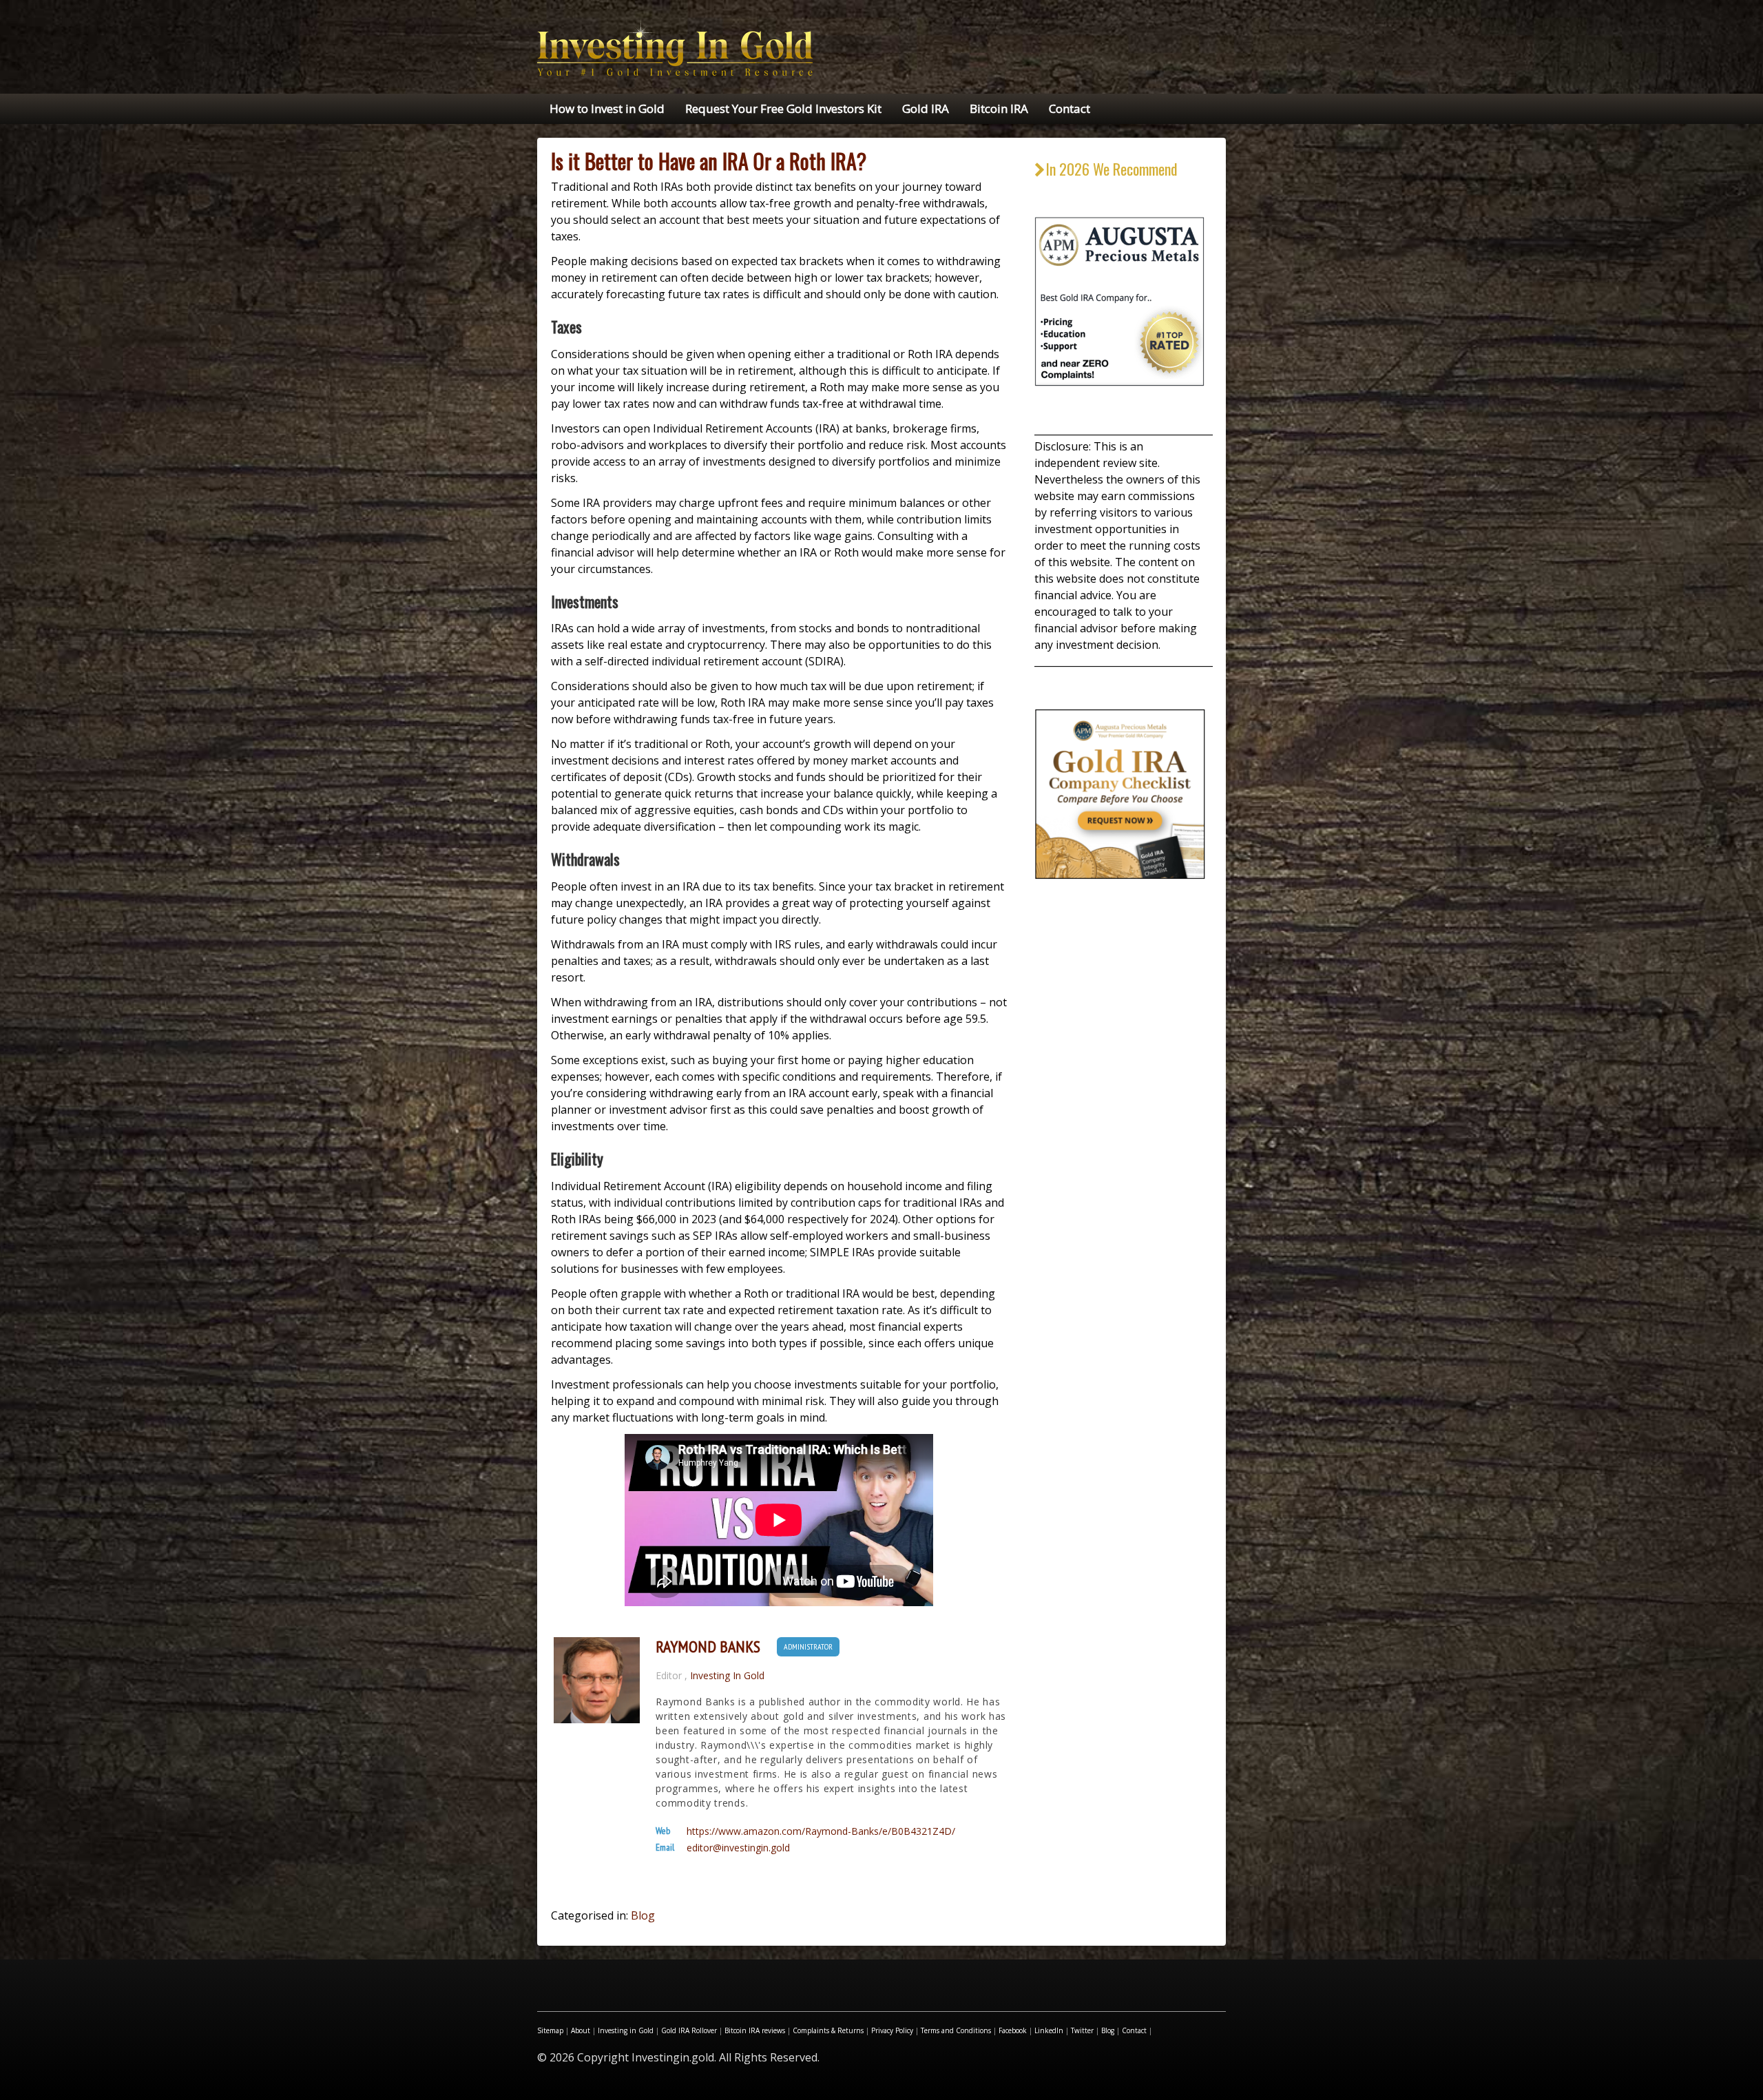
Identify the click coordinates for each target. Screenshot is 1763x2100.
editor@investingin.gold (738, 1848)
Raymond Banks (708, 1647)
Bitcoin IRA (999, 108)
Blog (643, 1915)
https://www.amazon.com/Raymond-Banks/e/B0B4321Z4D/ (821, 1831)
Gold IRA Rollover (689, 2030)
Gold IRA (926, 108)
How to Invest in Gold (607, 108)
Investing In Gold (727, 1675)
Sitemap (550, 2030)
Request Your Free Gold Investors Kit (783, 108)
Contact (1070, 108)
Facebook (1013, 2030)
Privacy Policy (892, 2030)
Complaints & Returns (828, 2030)
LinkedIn (1049, 2030)
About (581, 2030)
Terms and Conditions (956, 2030)
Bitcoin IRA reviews (755, 2030)
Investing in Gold (626, 2030)
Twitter (1082, 2030)
